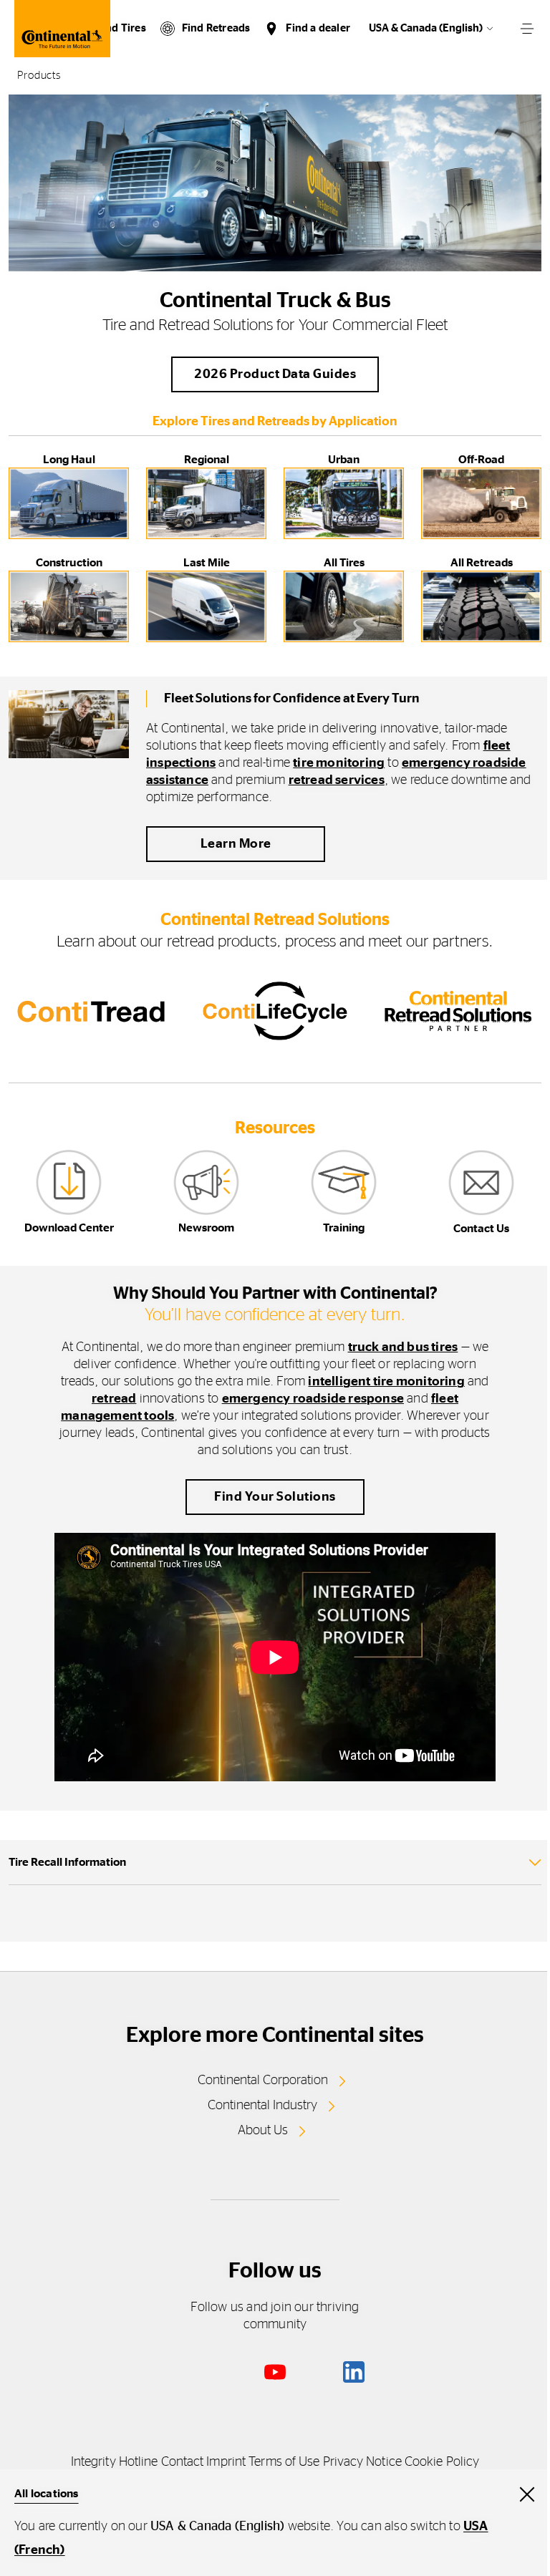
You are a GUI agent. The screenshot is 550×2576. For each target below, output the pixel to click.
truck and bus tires (403, 1347)
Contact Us (481, 1229)
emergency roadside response (313, 1399)
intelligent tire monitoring (386, 1382)
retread (114, 1399)
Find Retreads (216, 28)
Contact (183, 2462)
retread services (337, 780)
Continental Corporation (263, 2081)
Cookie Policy (442, 2462)
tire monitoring (339, 763)
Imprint (226, 2462)
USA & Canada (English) (426, 28)
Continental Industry (262, 2106)
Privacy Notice (362, 2462)
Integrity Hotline (115, 2462)
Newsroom (206, 1228)
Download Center (69, 1228)
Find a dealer (318, 28)
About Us (263, 2131)
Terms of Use (284, 2462)
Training (344, 1228)
